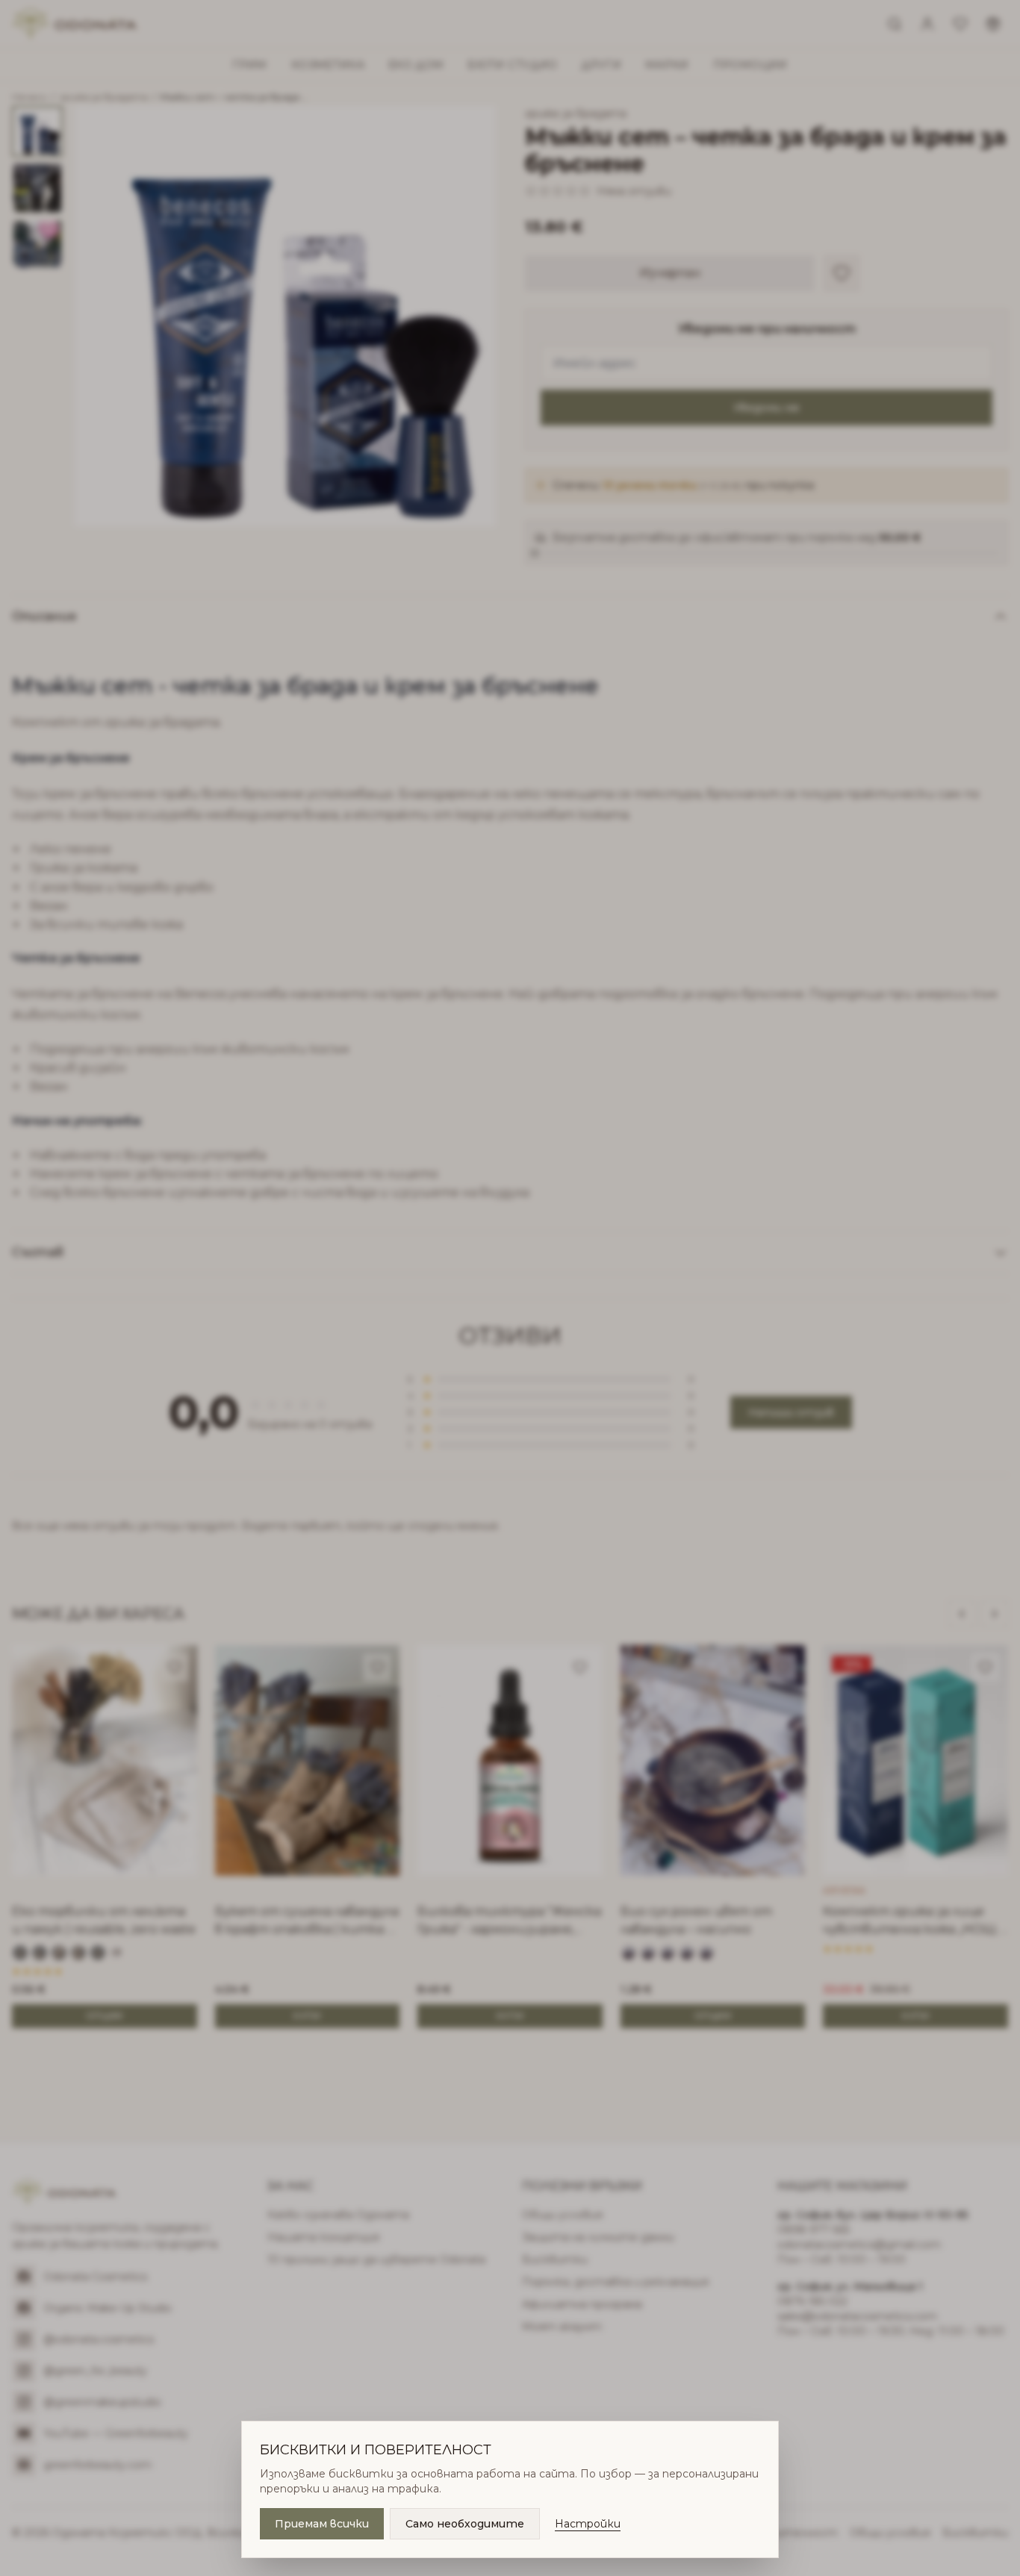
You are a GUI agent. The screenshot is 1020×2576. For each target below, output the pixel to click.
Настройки (588, 2524)
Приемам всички (322, 2524)
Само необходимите (465, 2524)
